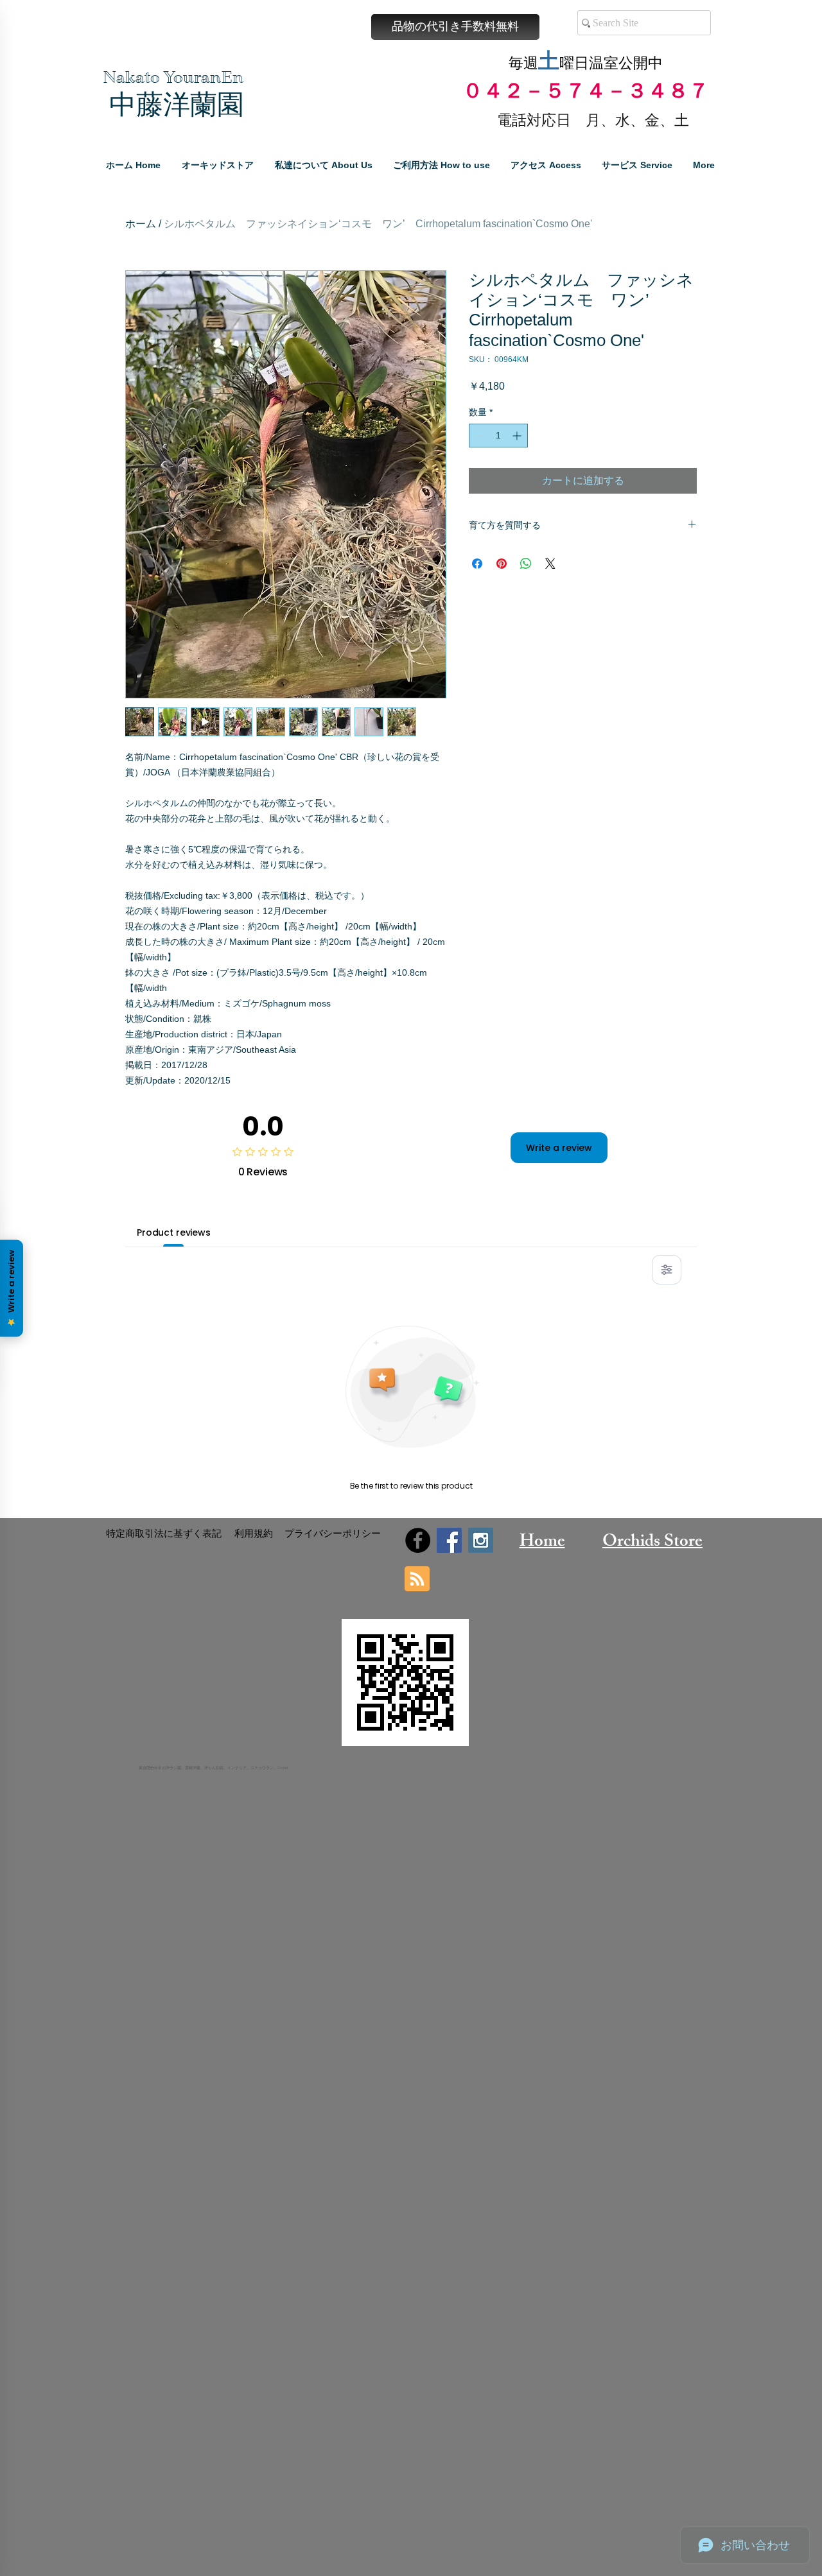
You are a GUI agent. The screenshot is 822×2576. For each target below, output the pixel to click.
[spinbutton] (498, 436)
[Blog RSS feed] (417, 1579)
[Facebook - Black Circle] (418, 1540)
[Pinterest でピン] (502, 564)
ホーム (141, 224)
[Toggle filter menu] (667, 1270)
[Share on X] (550, 564)
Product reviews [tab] (174, 1232)
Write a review (559, 1148)
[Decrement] (479, 436)
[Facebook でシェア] (477, 564)
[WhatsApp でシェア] (526, 564)
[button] (455, 27)
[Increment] (518, 436)
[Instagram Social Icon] (481, 1540)
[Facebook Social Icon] (449, 1540)
